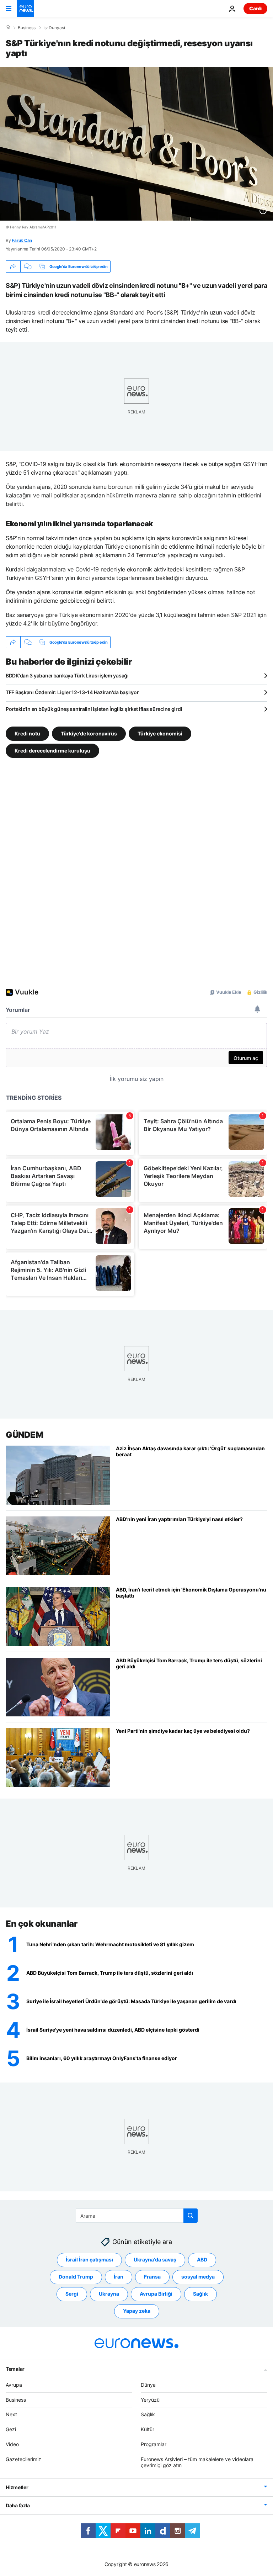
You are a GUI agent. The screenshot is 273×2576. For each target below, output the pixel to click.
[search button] (191, 2216)
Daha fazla (18, 2505)
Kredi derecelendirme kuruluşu (52, 751)
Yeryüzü (150, 2400)
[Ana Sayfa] (8, 27)
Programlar (154, 2444)
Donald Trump (76, 2277)
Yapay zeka (137, 2311)
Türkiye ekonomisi (160, 733)
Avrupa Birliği (156, 2294)
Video (12, 2444)
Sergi (72, 2294)
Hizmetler (17, 2487)
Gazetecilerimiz (23, 2459)
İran (119, 2277)
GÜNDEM (24, 1435)
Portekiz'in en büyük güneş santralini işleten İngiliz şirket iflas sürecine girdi (94, 709)
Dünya (148, 2385)
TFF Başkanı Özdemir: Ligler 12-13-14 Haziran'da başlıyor (72, 692)
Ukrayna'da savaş (155, 2260)
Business (27, 28)
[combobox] (137, 2216)
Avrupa (14, 2385)
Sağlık (200, 2294)
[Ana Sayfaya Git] (26, 9)
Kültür (148, 2429)
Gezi (11, 2429)
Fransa (152, 2277)
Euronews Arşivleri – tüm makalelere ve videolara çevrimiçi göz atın (197, 2462)
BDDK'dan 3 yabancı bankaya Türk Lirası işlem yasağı (67, 675)
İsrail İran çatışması (89, 2260)
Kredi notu (27, 733)
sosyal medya (198, 2277)
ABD (202, 2260)
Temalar (15, 2369)
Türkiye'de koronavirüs (89, 733)
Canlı (255, 8)
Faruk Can (22, 240)
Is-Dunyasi (54, 28)
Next (11, 2414)
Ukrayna (109, 2294)
